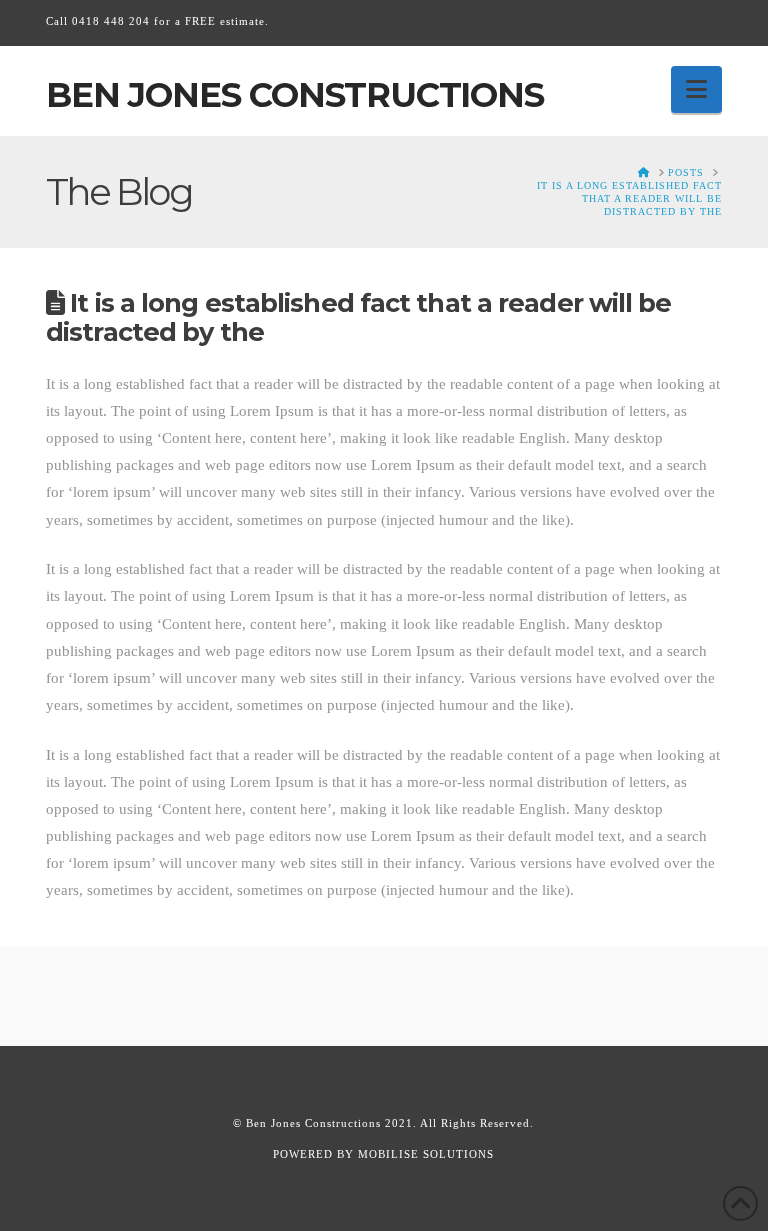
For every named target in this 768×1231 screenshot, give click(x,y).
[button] (696, 89)
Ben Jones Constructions (295, 95)
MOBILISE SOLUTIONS (426, 1154)
